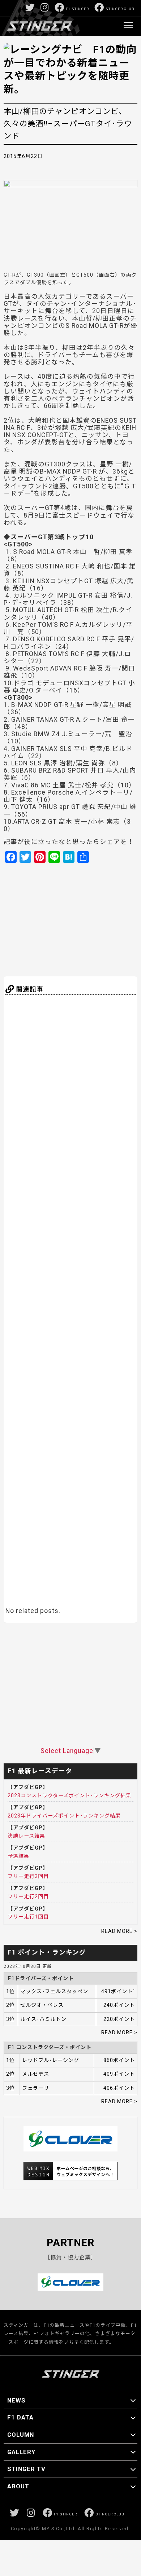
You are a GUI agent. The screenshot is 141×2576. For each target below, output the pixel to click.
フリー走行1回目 (28, 1917)
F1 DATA (20, 2417)
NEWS (16, 2400)
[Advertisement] (74, 919)
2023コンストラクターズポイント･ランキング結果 (69, 1795)
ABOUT (18, 2486)
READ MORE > (119, 1931)
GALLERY (21, 2452)
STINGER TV (26, 2469)
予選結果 (18, 1856)
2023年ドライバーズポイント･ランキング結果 (64, 1816)
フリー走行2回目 (28, 1896)
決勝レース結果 (26, 1836)
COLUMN (21, 2435)
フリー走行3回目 (28, 1876)
